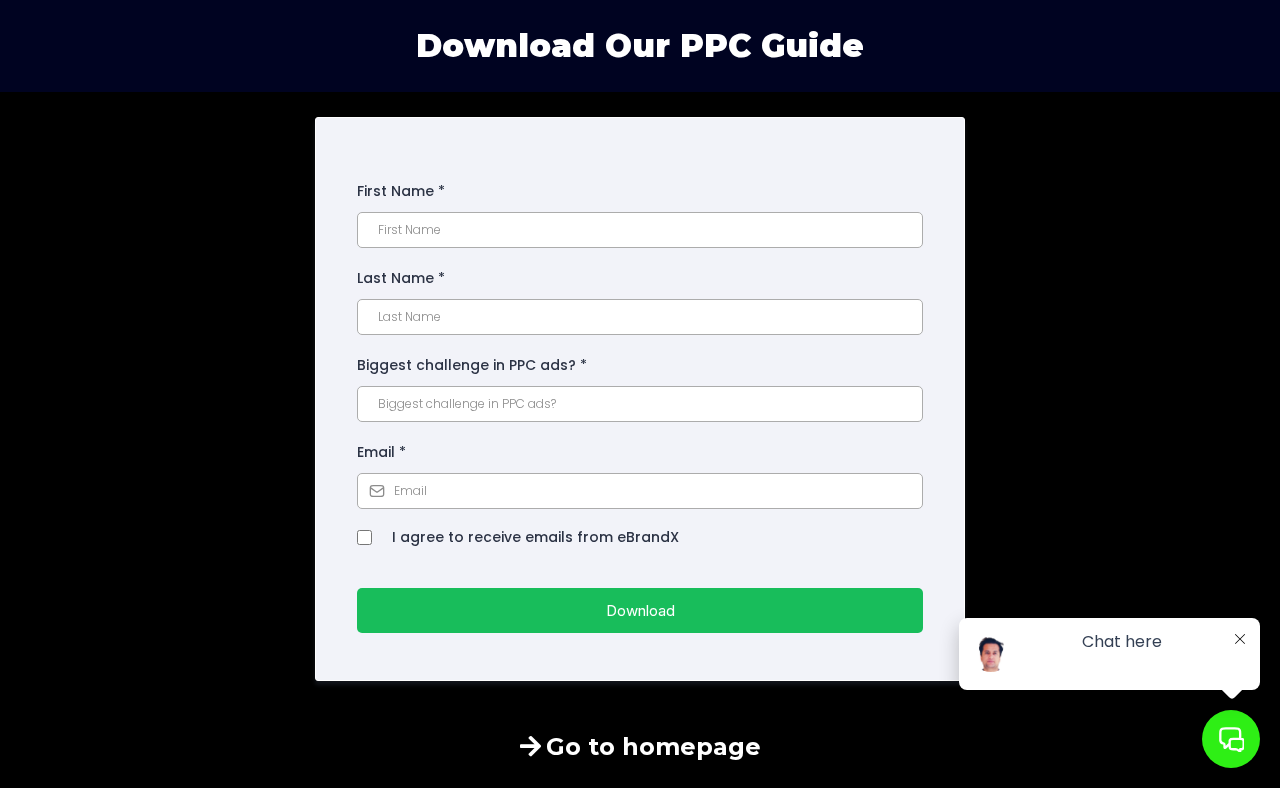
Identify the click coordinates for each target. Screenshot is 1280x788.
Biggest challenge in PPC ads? (472, 365)
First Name (401, 191)
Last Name (401, 278)
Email (381, 452)
